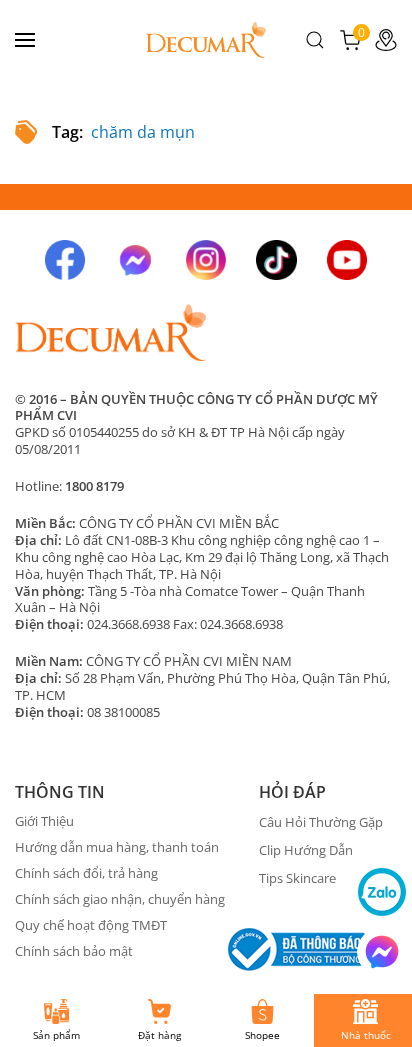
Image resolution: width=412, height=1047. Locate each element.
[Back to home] (206, 40)
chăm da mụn (143, 132)
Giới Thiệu (44, 821)
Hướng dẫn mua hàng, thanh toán (117, 847)
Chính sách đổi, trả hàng (86, 873)
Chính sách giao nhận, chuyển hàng (120, 899)
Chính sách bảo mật (74, 951)
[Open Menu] (25, 40)
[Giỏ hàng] (350, 38)
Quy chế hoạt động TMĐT (91, 925)
